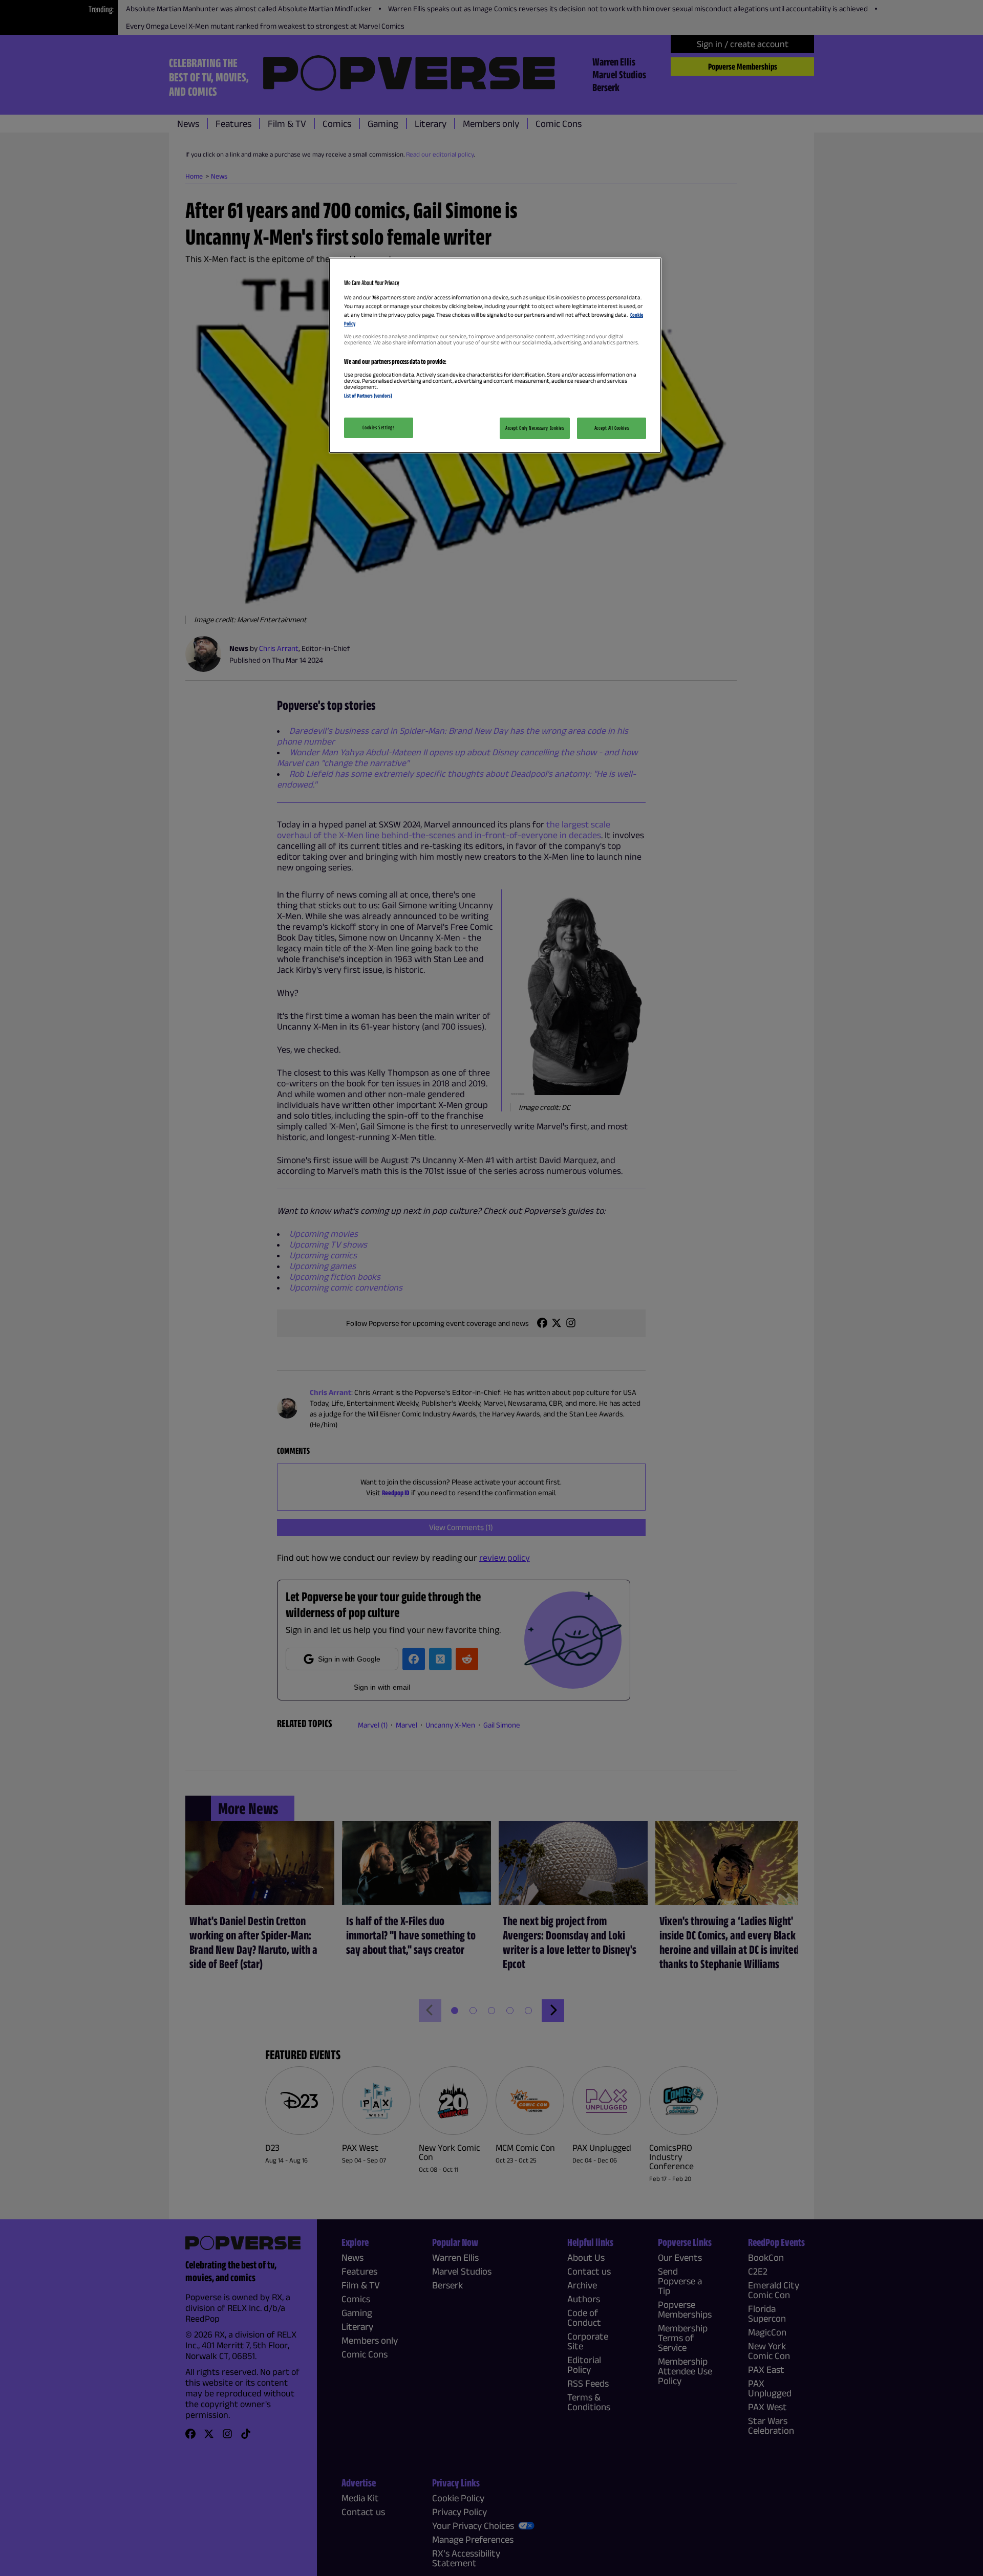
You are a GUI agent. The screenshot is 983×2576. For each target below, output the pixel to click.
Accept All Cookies (612, 428)
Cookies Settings (378, 427)
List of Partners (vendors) (368, 396)
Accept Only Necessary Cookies (535, 428)
